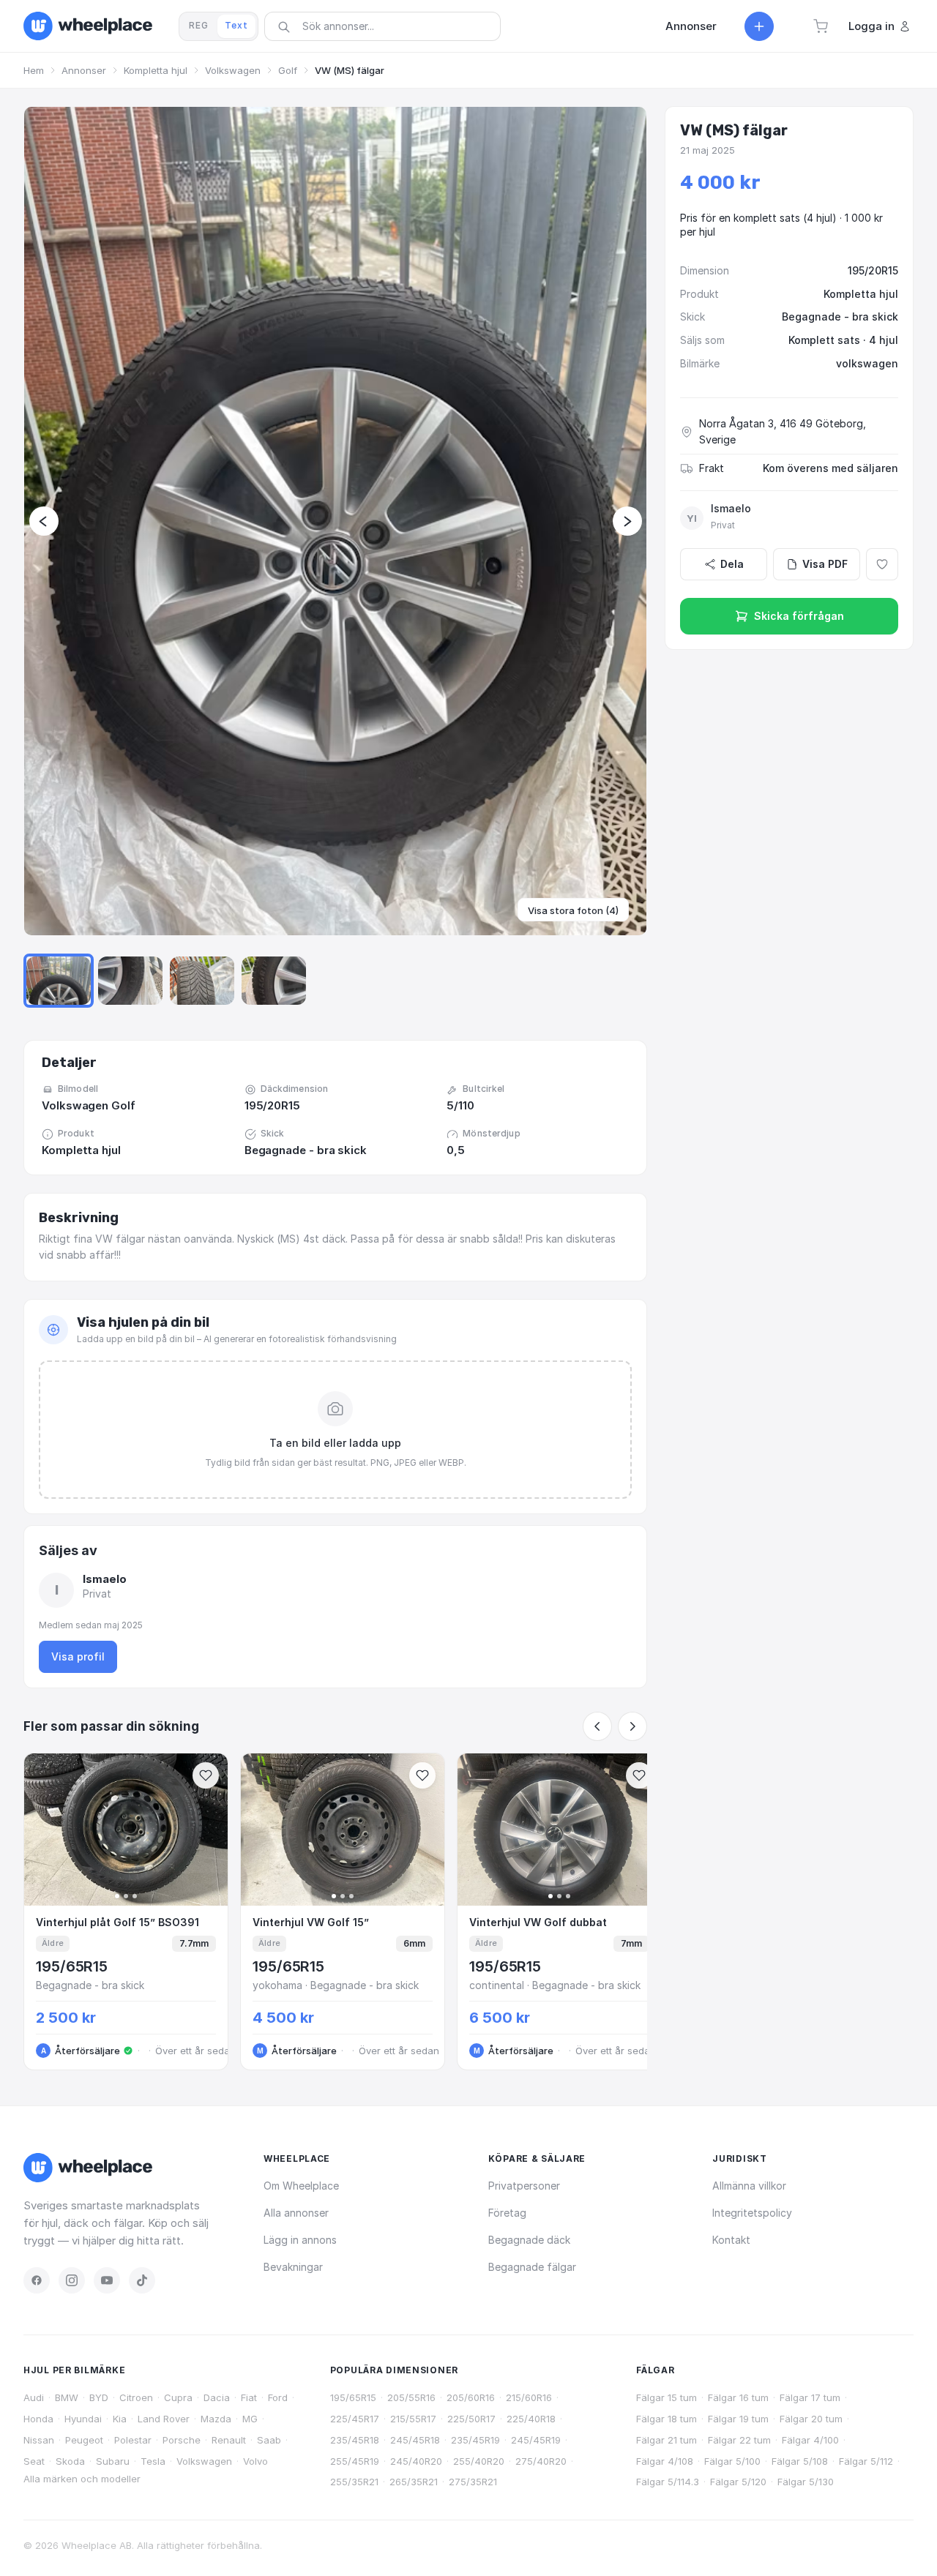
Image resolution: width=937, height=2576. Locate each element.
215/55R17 (413, 2419)
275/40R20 (541, 2461)
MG (250, 2419)
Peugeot (84, 2440)
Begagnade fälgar (532, 2267)
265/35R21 (414, 2482)
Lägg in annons (300, 2240)
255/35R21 (354, 2482)
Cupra (178, 2397)
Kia (120, 2419)
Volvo (255, 2461)
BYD (99, 2397)
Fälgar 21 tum (667, 2440)
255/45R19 (355, 2461)
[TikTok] (142, 2280)
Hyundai (83, 2419)
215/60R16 (529, 2397)
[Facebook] (37, 2280)
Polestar (133, 2440)
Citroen (136, 2397)
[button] (821, 26)
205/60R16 (471, 2397)
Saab (269, 2440)
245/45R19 (536, 2440)
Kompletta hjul (156, 70)
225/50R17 (471, 2419)
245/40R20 (416, 2461)
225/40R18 (531, 2419)
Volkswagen (233, 70)
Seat (34, 2461)
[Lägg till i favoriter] (882, 564)
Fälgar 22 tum (739, 2440)
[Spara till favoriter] (206, 1775)
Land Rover (164, 2419)
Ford (278, 2397)
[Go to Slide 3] (202, 981)
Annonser (84, 70)
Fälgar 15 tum (667, 2397)
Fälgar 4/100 (810, 2440)
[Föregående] (597, 1726)
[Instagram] (72, 2280)
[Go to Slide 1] (59, 981)
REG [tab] (199, 25)
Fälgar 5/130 (806, 2482)
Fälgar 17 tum (810, 2397)
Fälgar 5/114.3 (668, 2482)
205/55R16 (411, 2397)
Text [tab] (236, 25)
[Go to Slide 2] (130, 981)
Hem (34, 70)
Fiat (249, 2397)
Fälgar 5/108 (800, 2461)
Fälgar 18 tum (667, 2419)
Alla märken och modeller (82, 2479)
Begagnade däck (529, 2240)
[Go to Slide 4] (274, 981)
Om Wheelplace (301, 2186)
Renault (229, 2440)
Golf (288, 70)
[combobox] (387, 26)
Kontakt (731, 2240)
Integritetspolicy (752, 2213)
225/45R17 (355, 2419)
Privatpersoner (524, 2186)
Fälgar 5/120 (738, 2482)
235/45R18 (355, 2440)
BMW (67, 2397)
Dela (732, 564)
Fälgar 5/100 (732, 2461)
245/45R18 (415, 2440)
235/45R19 (475, 2440)
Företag (507, 2213)
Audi (34, 2397)
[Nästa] (632, 1726)
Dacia (217, 2397)
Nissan (39, 2440)
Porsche (182, 2440)
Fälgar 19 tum (738, 2419)
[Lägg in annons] (759, 26)
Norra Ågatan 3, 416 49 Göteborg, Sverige (783, 431)
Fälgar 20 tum (811, 2419)
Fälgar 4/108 (665, 2461)
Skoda (70, 2461)
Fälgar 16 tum (738, 2397)
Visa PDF (825, 564)
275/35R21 (473, 2482)
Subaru (113, 2461)
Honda (38, 2419)
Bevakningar (293, 2267)
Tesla (153, 2461)
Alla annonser (296, 2213)
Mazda (216, 2419)
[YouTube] (107, 2280)
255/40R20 (479, 2461)
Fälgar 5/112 (866, 2461)
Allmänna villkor (749, 2186)
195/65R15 (353, 2397)
